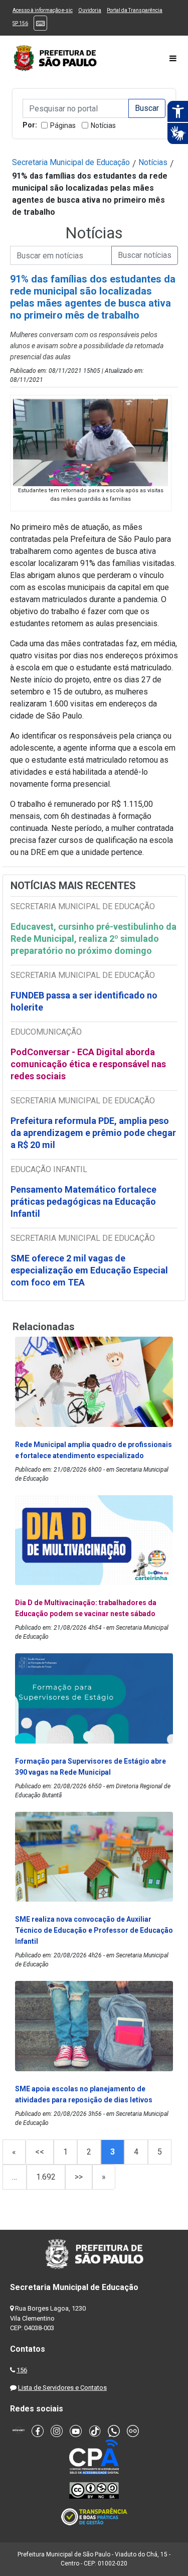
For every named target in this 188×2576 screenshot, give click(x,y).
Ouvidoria (90, 10)
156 (22, 2370)
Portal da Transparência (135, 10)
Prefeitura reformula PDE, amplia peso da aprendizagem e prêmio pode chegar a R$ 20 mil (93, 1133)
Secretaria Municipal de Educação (71, 162)
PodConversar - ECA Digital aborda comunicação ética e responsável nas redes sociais (88, 1064)
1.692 (46, 2177)
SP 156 (20, 23)
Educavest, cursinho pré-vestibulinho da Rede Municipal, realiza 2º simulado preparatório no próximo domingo (93, 939)
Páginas (63, 125)
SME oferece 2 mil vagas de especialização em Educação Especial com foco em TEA (89, 1270)
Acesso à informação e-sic (43, 10)
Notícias (103, 125)
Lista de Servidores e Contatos (62, 2388)
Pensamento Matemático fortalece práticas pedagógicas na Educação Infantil (83, 1201)
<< (40, 2152)
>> (79, 2177)
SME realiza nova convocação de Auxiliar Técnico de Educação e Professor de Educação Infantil (94, 1930)
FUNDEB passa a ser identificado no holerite (84, 1001)
